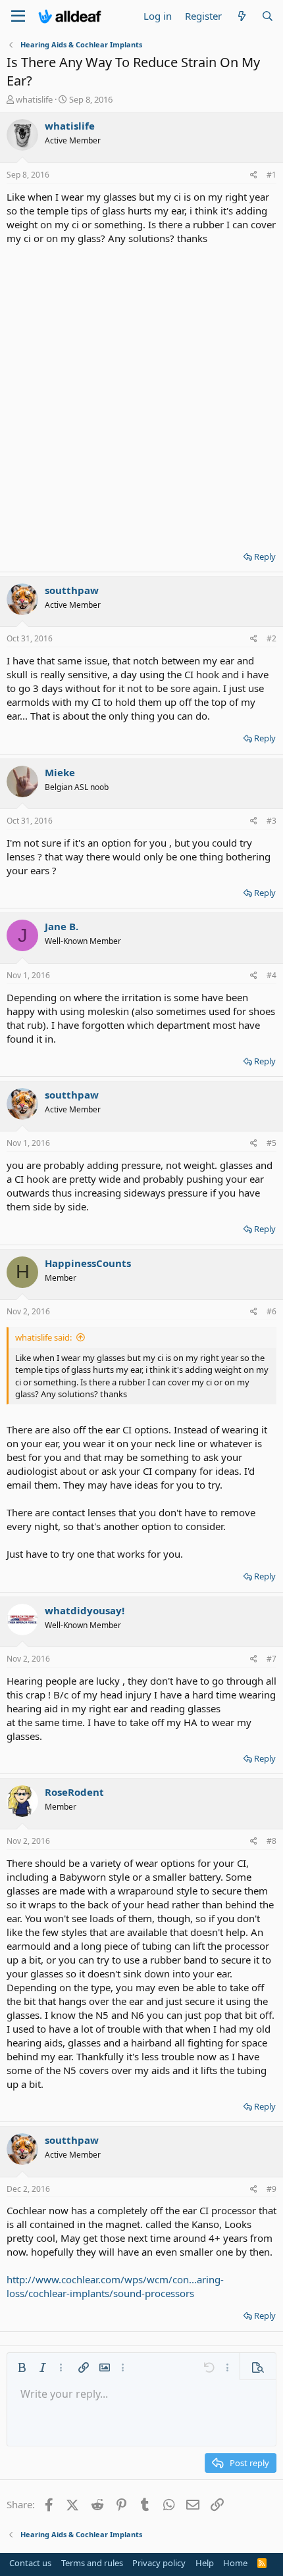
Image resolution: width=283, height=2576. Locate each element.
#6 (271, 1311)
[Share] (254, 175)
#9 (271, 2189)
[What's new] (241, 16)
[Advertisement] (141, 393)
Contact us (30, 2563)
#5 (271, 1143)
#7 (271, 1659)
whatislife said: (43, 1337)
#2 (271, 638)
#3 (271, 821)
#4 (271, 975)
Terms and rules (92, 2563)
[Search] (268, 16)
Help (205, 2563)
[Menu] (18, 16)
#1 (271, 175)
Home (235, 2563)
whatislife (34, 99)
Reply (265, 557)
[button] (22, 2367)
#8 (271, 1841)
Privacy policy (159, 2563)
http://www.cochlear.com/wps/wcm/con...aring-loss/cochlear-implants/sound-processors (115, 2286)
